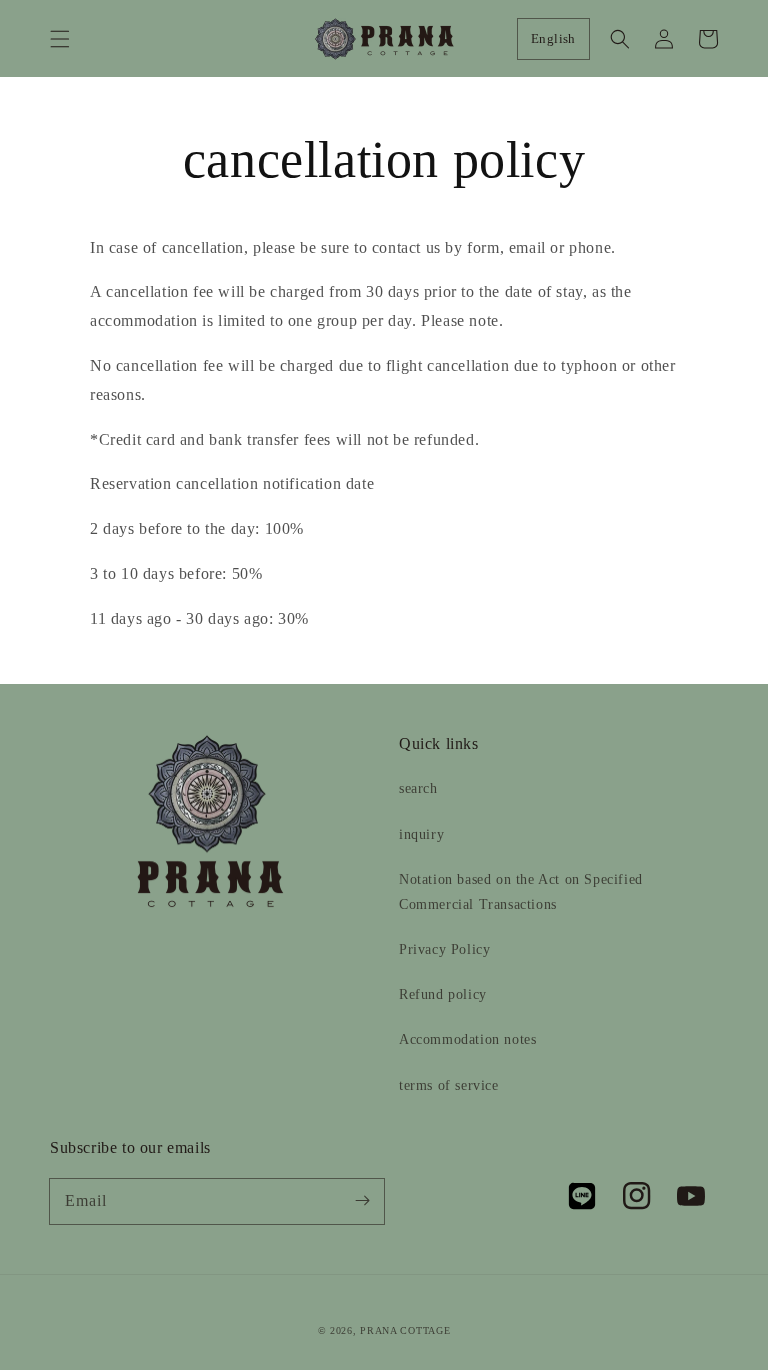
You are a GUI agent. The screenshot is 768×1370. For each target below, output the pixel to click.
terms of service (449, 1085)
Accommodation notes (467, 1039)
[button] (60, 39)
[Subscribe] (362, 1201)
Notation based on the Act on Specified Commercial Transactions (521, 892)
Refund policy (443, 994)
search (418, 788)
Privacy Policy (444, 949)
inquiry (421, 834)
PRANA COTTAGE (405, 1330)
